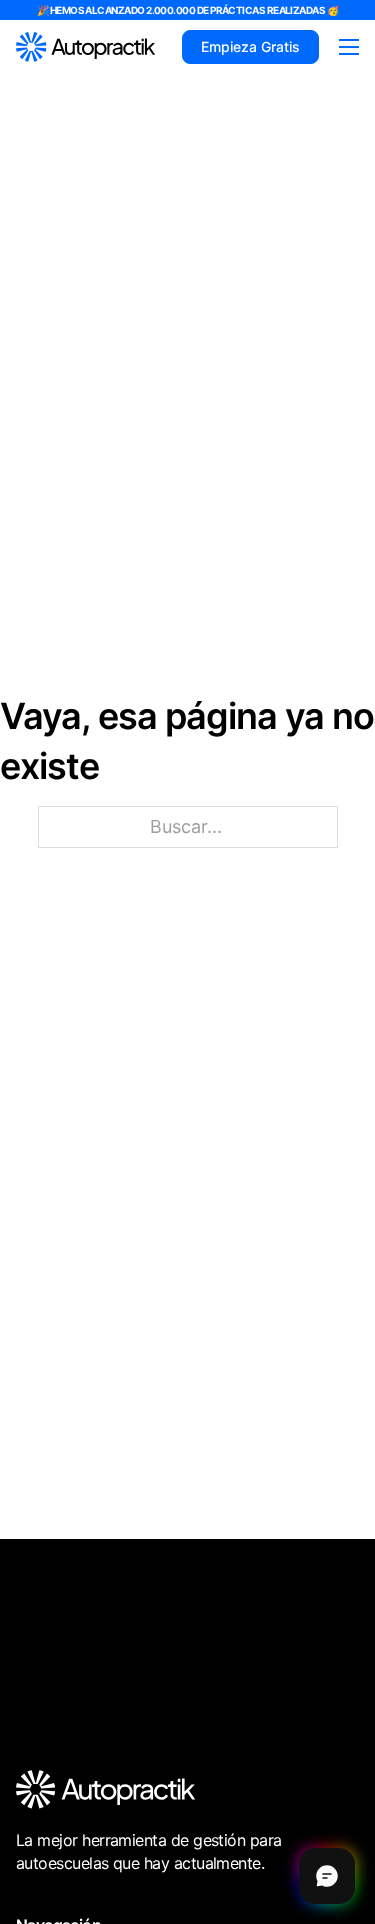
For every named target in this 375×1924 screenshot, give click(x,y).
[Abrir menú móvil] (349, 47)
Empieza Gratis (250, 46)
